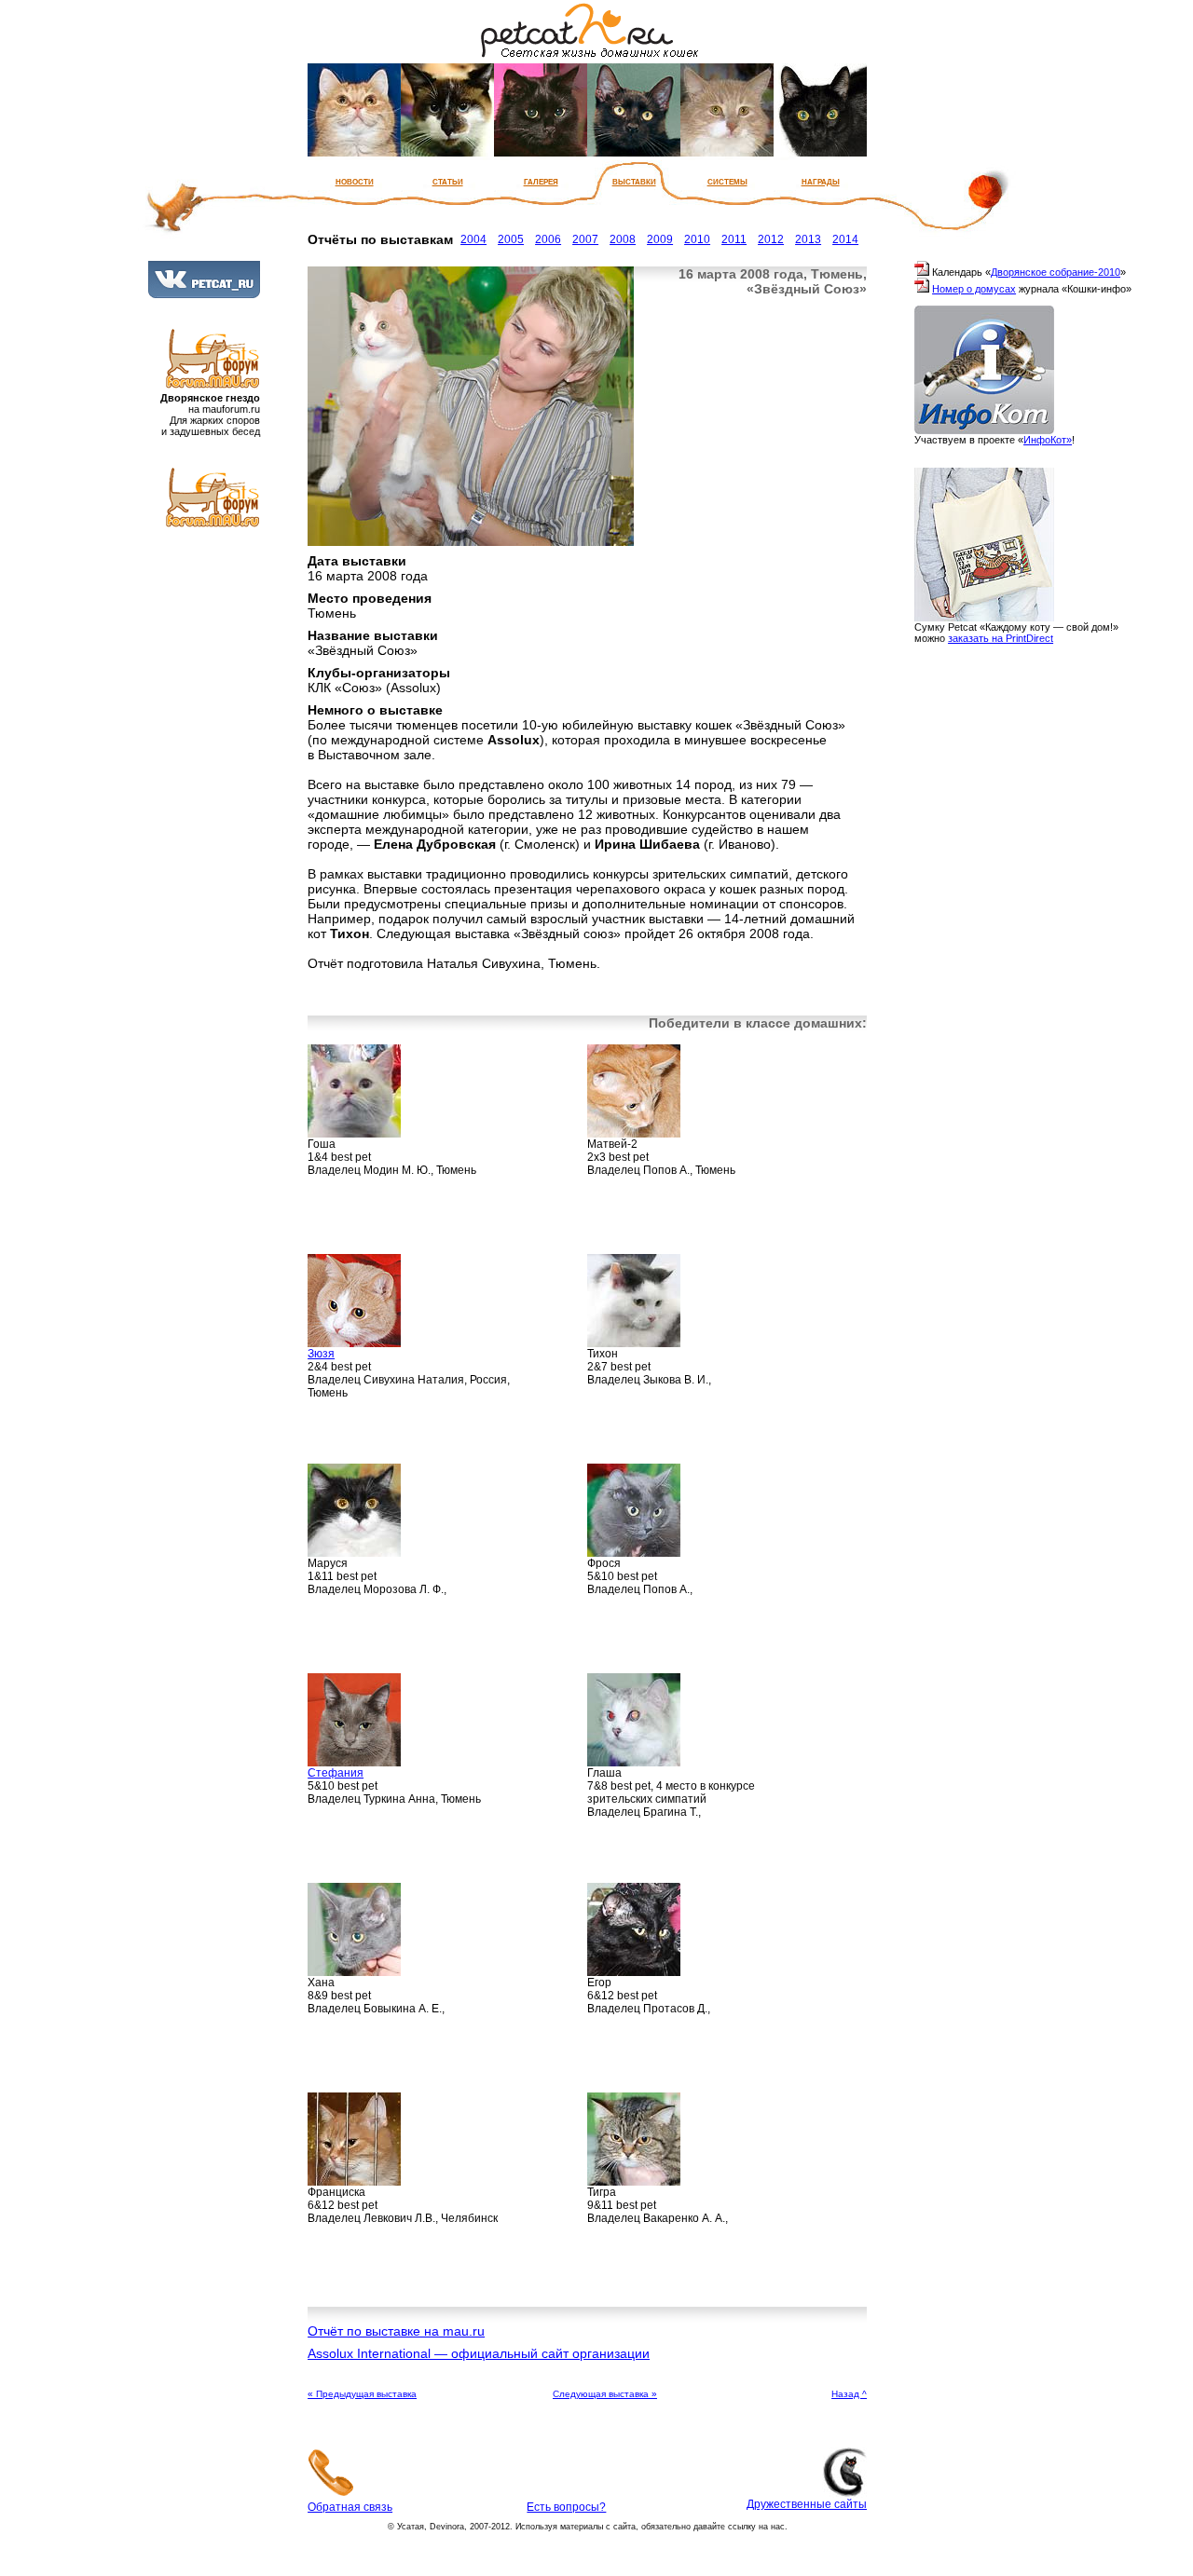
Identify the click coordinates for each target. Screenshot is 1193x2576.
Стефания (336, 1773)
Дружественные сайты (807, 2504)
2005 (511, 239)
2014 (845, 239)
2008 (623, 239)
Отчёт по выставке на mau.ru (396, 2331)
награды (821, 181)
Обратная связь (350, 2507)
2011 (734, 239)
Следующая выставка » (605, 2394)
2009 (660, 239)
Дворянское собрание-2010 (1056, 272)
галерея (541, 181)
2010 (697, 239)
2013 (808, 239)
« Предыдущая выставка (362, 2394)
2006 (548, 239)
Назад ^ (849, 2394)
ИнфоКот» (1048, 440)
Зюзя (321, 1354)
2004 (473, 239)
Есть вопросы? (566, 2507)
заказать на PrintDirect (1001, 638)
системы (727, 181)
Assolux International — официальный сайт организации (479, 2353)
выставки (634, 181)
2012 (771, 239)
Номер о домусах (974, 289)
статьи (448, 181)
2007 (585, 239)
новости (355, 181)
